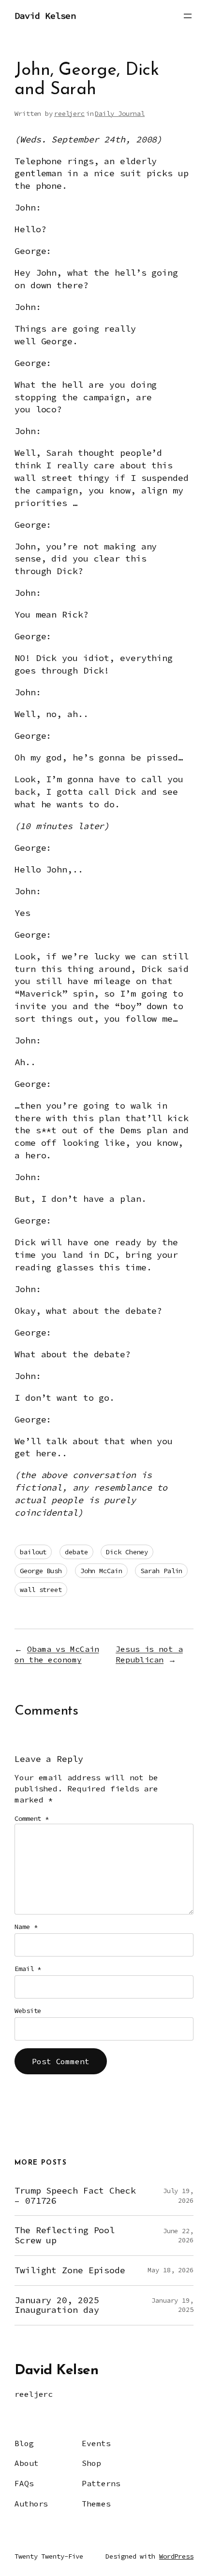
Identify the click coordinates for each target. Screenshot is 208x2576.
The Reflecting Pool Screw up (65, 2235)
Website (28, 2011)
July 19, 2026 (178, 2196)
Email (28, 1969)
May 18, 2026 (171, 2270)
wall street (41, 1590)
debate (76, 1552)
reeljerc (69, 113)
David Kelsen (45, 16)
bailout (33, 1552)
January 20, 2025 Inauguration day (57, 2305)
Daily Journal (120, 113)
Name (26, 1927)
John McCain (101, 1571)
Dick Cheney (127, 1552)
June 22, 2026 (178, 2236)
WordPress (176, 2556)
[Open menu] (188, 16)
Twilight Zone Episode (70, 2271)
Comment (32, 1818)
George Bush (41, 1571)
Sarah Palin (161, 1571)
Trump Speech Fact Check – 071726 (75, 2196)
